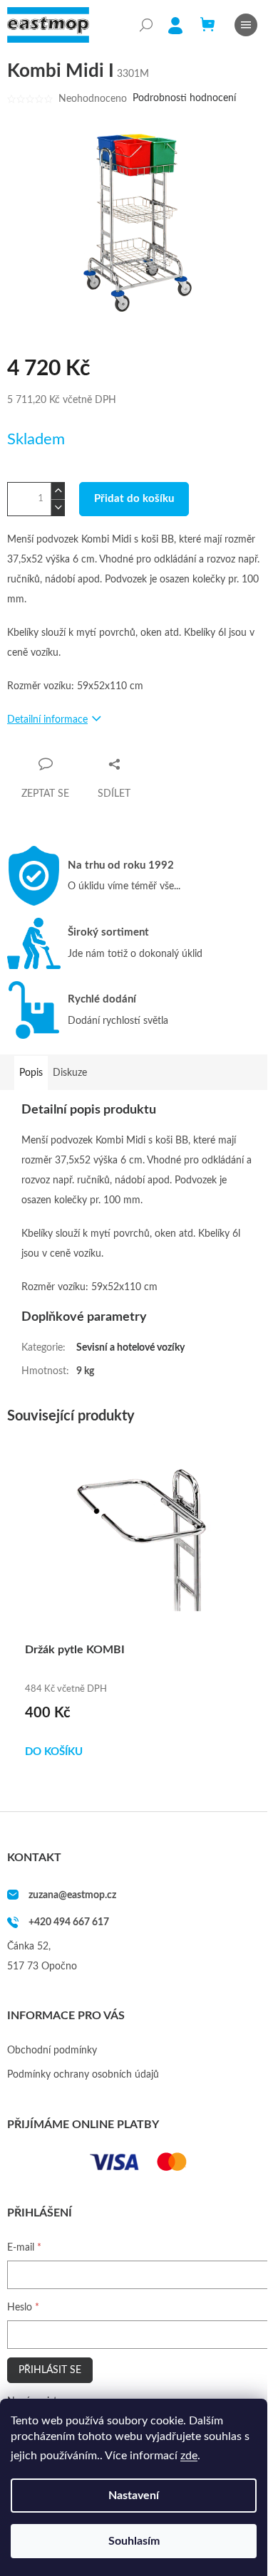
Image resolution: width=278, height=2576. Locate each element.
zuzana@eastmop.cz (72, 1895)
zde (189, 2456)
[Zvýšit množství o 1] (58, 491)
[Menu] (246, 25)
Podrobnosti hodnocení (184, 98)
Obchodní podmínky (52, 2051)
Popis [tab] (31, 1073)
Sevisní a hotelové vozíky (130, 1348)
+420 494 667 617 (69, 1922)
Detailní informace (47, 720)
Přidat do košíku (134, 499)
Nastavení (134, 2496)
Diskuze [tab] (70, 1073)
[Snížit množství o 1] (58, 507)
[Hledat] (146, 25)
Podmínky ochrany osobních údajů (83, 2075)
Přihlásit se (50, 2370)
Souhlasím (134, 2541)
